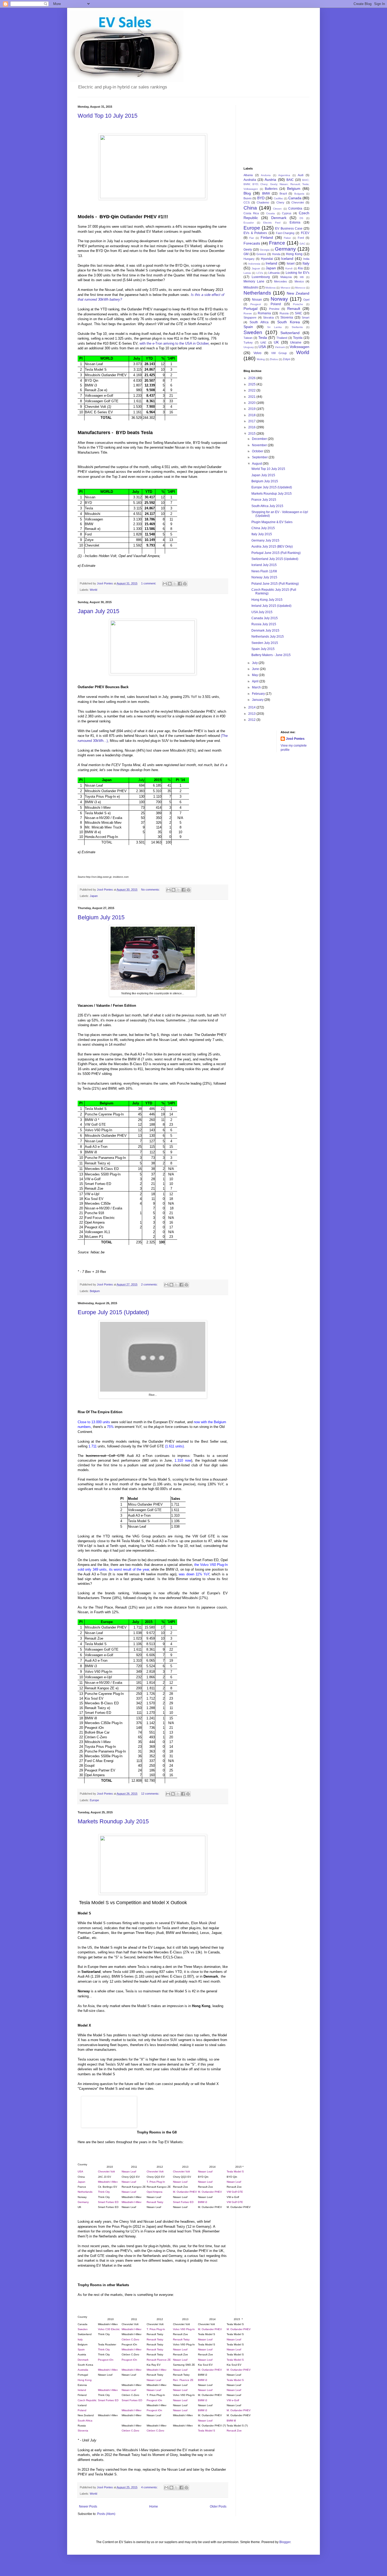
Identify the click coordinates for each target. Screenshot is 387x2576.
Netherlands (257, 293)
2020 (252, 403)
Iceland (287, 259)
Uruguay (249, 347)
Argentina (284, 175)
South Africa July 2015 (267, 506)
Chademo (263, 202)
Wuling (261, 359)
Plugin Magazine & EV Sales (272, 522)
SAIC (299, 313)
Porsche (298, 304)
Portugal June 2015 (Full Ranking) (276, 553)
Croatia (271, 213)
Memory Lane (254, 281)
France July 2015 (264, 500)
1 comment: (149, 583)
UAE (263, 343)
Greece (261, 254)
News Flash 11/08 (264, 571)
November (260, 445)
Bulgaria (299, 194)
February (259, 694)
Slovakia (268, 317)
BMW (266, 193)
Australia (250, 180)
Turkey (248, 343)
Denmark (279, 218)
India (306, 259)
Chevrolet (298, 202)
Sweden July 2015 (265, 643)
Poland (276, 304)
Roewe (248, 313)
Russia (284, 313)
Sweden (253, 332)
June (256, 669)
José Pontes (295, 739)
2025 (252, 384)
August (257, 464)
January (258, 700)
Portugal (250, 309)
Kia (300, 268)
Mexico (299, 281)
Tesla (263, 337)
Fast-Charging (285, 233)
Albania (248, 175)
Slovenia (287, 317)
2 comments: (150, 1284)
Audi (301, 175)
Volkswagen (299, 347)
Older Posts (218, 2506)
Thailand (282, 338)
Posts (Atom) (106, 2514)
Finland (267, 237)
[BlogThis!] (170, 584)
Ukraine (296, 343)
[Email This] (165, 584)
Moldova (271, 288)
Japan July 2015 (98, 611)
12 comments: (151, 1794)
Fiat (252, 238)
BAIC (290, 180)
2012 (252, 720)
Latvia (247, 273)
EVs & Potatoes (255, 233)
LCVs (260, 273)
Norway (279, 299)
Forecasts (252, 243)
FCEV (305, 233)
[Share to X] (175, 584)
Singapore (250, 317)
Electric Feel (272, 223)
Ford (301, 238)
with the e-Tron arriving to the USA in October (174, 343)
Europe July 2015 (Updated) (113, 1312)
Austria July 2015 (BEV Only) (272, 547)
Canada (295, 198)
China (250, 208)
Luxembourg (261, 277)
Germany (285, 249)
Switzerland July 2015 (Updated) (275, 559)
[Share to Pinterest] (185, 584)
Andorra (266, 175)
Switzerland (290, 333)
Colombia (295, 209)
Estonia (295, 222)
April (256, 681)
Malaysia (286, 277)
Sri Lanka (274, 327)
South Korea (288, 322)
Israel (291, 264)
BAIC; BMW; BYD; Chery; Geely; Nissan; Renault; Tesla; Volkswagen (276, 185)
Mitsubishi (251, 287)
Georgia (265, 250)
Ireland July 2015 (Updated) (271, 606)
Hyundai (267, 259)
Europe (94, 1800)
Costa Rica (251, 213)
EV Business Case (289, 229)
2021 (252, 397)
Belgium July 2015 (101, 917)
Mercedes (281, 281)
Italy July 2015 (262, 534)
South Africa (259, 322)
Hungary (249, 259)
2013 (252, 714)
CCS (247, 202)
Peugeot (256, 304)
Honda (276, 254)
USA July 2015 (262, 612)
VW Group (279, 353)
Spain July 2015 (263, 649)
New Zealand (298, 293)
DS (301, 218)
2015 (252, 434)
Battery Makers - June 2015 (271, 655)
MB (302, 277)
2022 (252, 390)
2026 (252, 378)
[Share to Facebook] (180, 584)
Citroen (277, 209)
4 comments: (150, 2487)
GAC (302, 244)
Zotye (286, 359)
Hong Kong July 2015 (267, 600)
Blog (247, 193)
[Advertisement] (270, 131)
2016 (252, 427)
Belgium (95, 1291)
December (260, 439)
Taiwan (248, 338)
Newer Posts (88, 2506)
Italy (306, 263)
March (257, 687)
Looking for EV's (298, 273)
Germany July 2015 (265, 540)
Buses (248, 198)
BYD (261, 198)
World (93, 590)
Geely (248, 250)
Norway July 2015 (264, 577)
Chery (280, 202)
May (255, 675)
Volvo (257, 353)
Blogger (285, 2542)
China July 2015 (263, 528)
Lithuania (274, 273)
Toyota (298, 338)
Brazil (283, 193)
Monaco (286, 288)
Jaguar (256, 268)
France (277, 243)
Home (154, 2506)
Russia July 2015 (264, 624)
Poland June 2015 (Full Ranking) (275, 584)
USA (262, 347)
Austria (270, 180)
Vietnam (280, 347)
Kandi (289, 268)
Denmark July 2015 (265, 631)
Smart (306, 317)
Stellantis (297, 327)
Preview (274, 309)
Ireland (271, 263)
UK (276, 342)
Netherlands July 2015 (268, 637)
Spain (248, 327)
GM (246, 254)
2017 (252, 421)
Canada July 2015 (265, 618)
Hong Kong (294, 254)
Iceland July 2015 (264, 565)
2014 (252, 707)
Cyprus (287, 213)
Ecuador (249, 223)
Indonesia (254, 264)
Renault (294, 309)
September (260, 457)
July (255, 663)
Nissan (257, 300)
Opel (306, 300)
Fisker (287, 238)
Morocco (300, 288)
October (258, 451)
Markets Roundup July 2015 (113, 1821)
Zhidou (274, 359)
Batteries (271, 189)
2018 (252, 415)
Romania (264, 313)
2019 (252, 409)
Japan (94, 896)
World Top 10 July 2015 (108, 116)
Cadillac (279, 198)
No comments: (151, 890)
